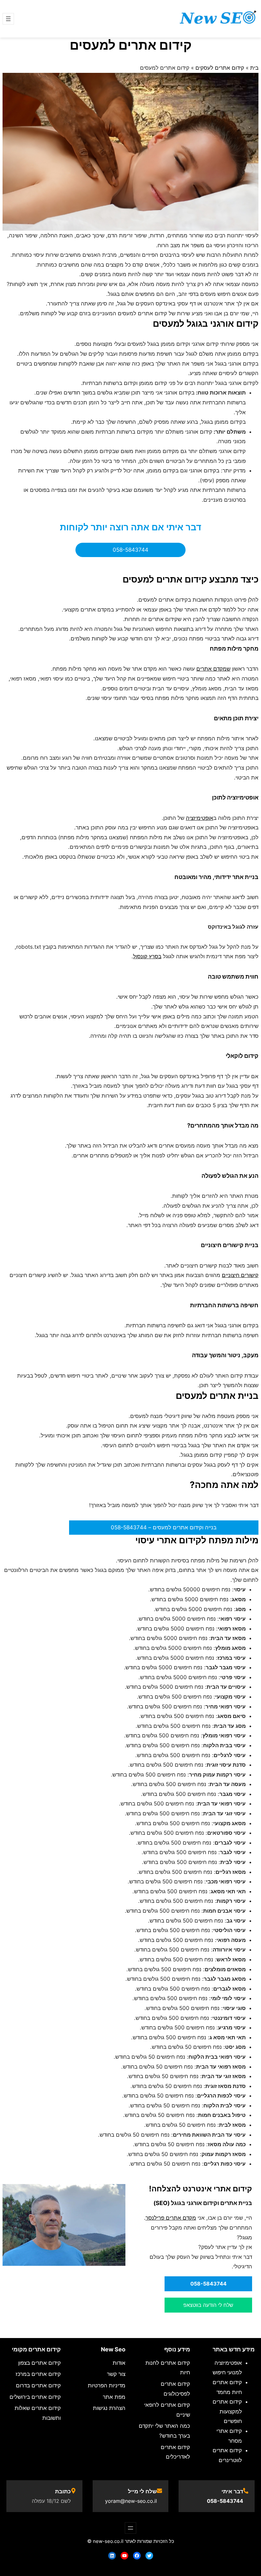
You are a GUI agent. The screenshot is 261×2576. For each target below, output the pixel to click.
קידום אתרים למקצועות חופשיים (227, 2411)
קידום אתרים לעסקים (220, 68)
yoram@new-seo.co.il (131, 2501)
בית (254, 68)
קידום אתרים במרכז (38, 2374)
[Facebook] (137, 2556)
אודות (119, 2363)
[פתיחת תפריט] (8, 19)
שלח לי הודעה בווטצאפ (208, 2305)
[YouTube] (124, 2556)
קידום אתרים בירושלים (35, 2397)
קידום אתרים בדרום (38, 2385)
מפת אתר (114, 2397)
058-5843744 (130, 550)
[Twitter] (149, 2556)
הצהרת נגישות (109, 2408)
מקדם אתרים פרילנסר (171, 2218)
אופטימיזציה (200, 818)
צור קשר (116, 2374)
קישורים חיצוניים (240, 1275)
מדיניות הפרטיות (107, 2385)
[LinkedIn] (112, 2556)
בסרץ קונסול (147, 956)
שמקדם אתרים (213, 669)
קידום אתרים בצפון (39, 2363)
